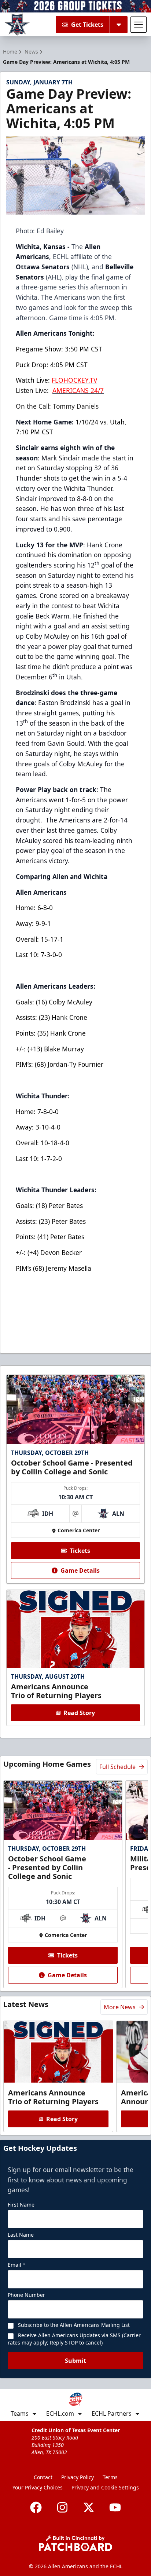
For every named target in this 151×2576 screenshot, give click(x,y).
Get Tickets (87, 25)
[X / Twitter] (89, 2507)
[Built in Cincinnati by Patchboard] (75, 2543)
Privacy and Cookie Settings (105, 2487)
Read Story (79, 1713)
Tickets (80, 1551)
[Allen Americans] (17, 25)
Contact (43, 2477)
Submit (75, 2361)
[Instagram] (62, 2507)
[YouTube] (115, 2507)
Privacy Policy (78, 2477)
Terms (110, 2477)
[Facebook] (36, 2507)
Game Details (80, 1570)
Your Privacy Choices (38, 2487)
